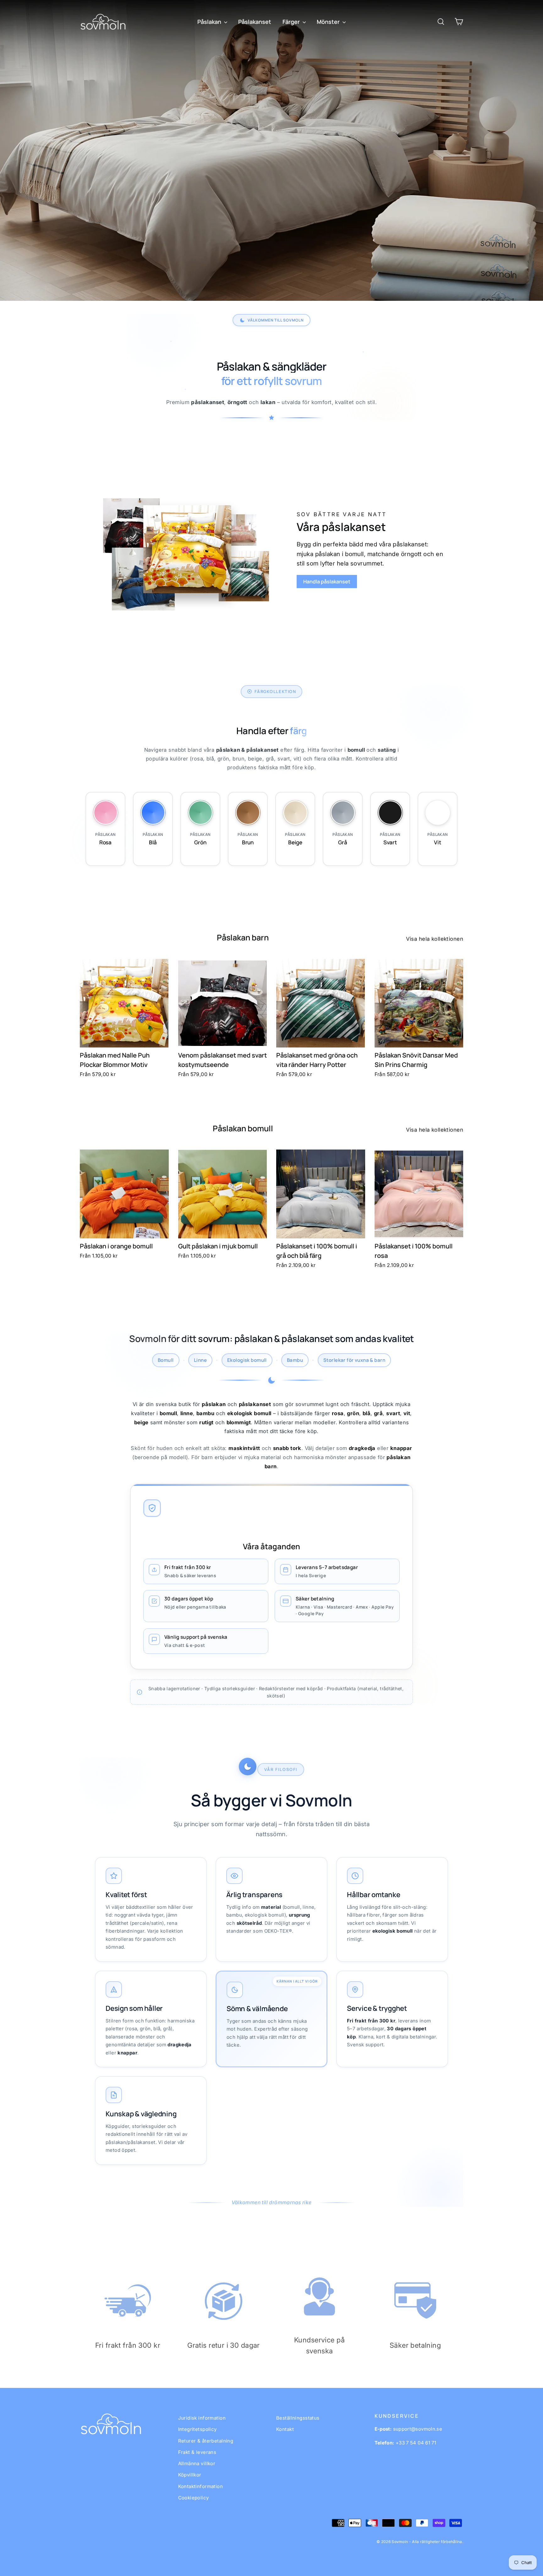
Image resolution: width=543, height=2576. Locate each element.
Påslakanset (255, 22)
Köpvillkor (190, 2475)
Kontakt (285, 2429)
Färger (292, 22)
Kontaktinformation (201, 2486)
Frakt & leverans (197, 2452)
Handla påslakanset (327, 582)
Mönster (329, 22)
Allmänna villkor (197, 2463)
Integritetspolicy (197, 2429)
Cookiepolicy (194, 2498)
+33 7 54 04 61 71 (416, 2443)
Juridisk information (202, 2418)
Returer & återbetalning (206, 2441)
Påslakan (210, 22)
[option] (271, 151)
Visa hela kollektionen (435, 939)
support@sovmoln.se (418, 2429)
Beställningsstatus (298, 2418)
